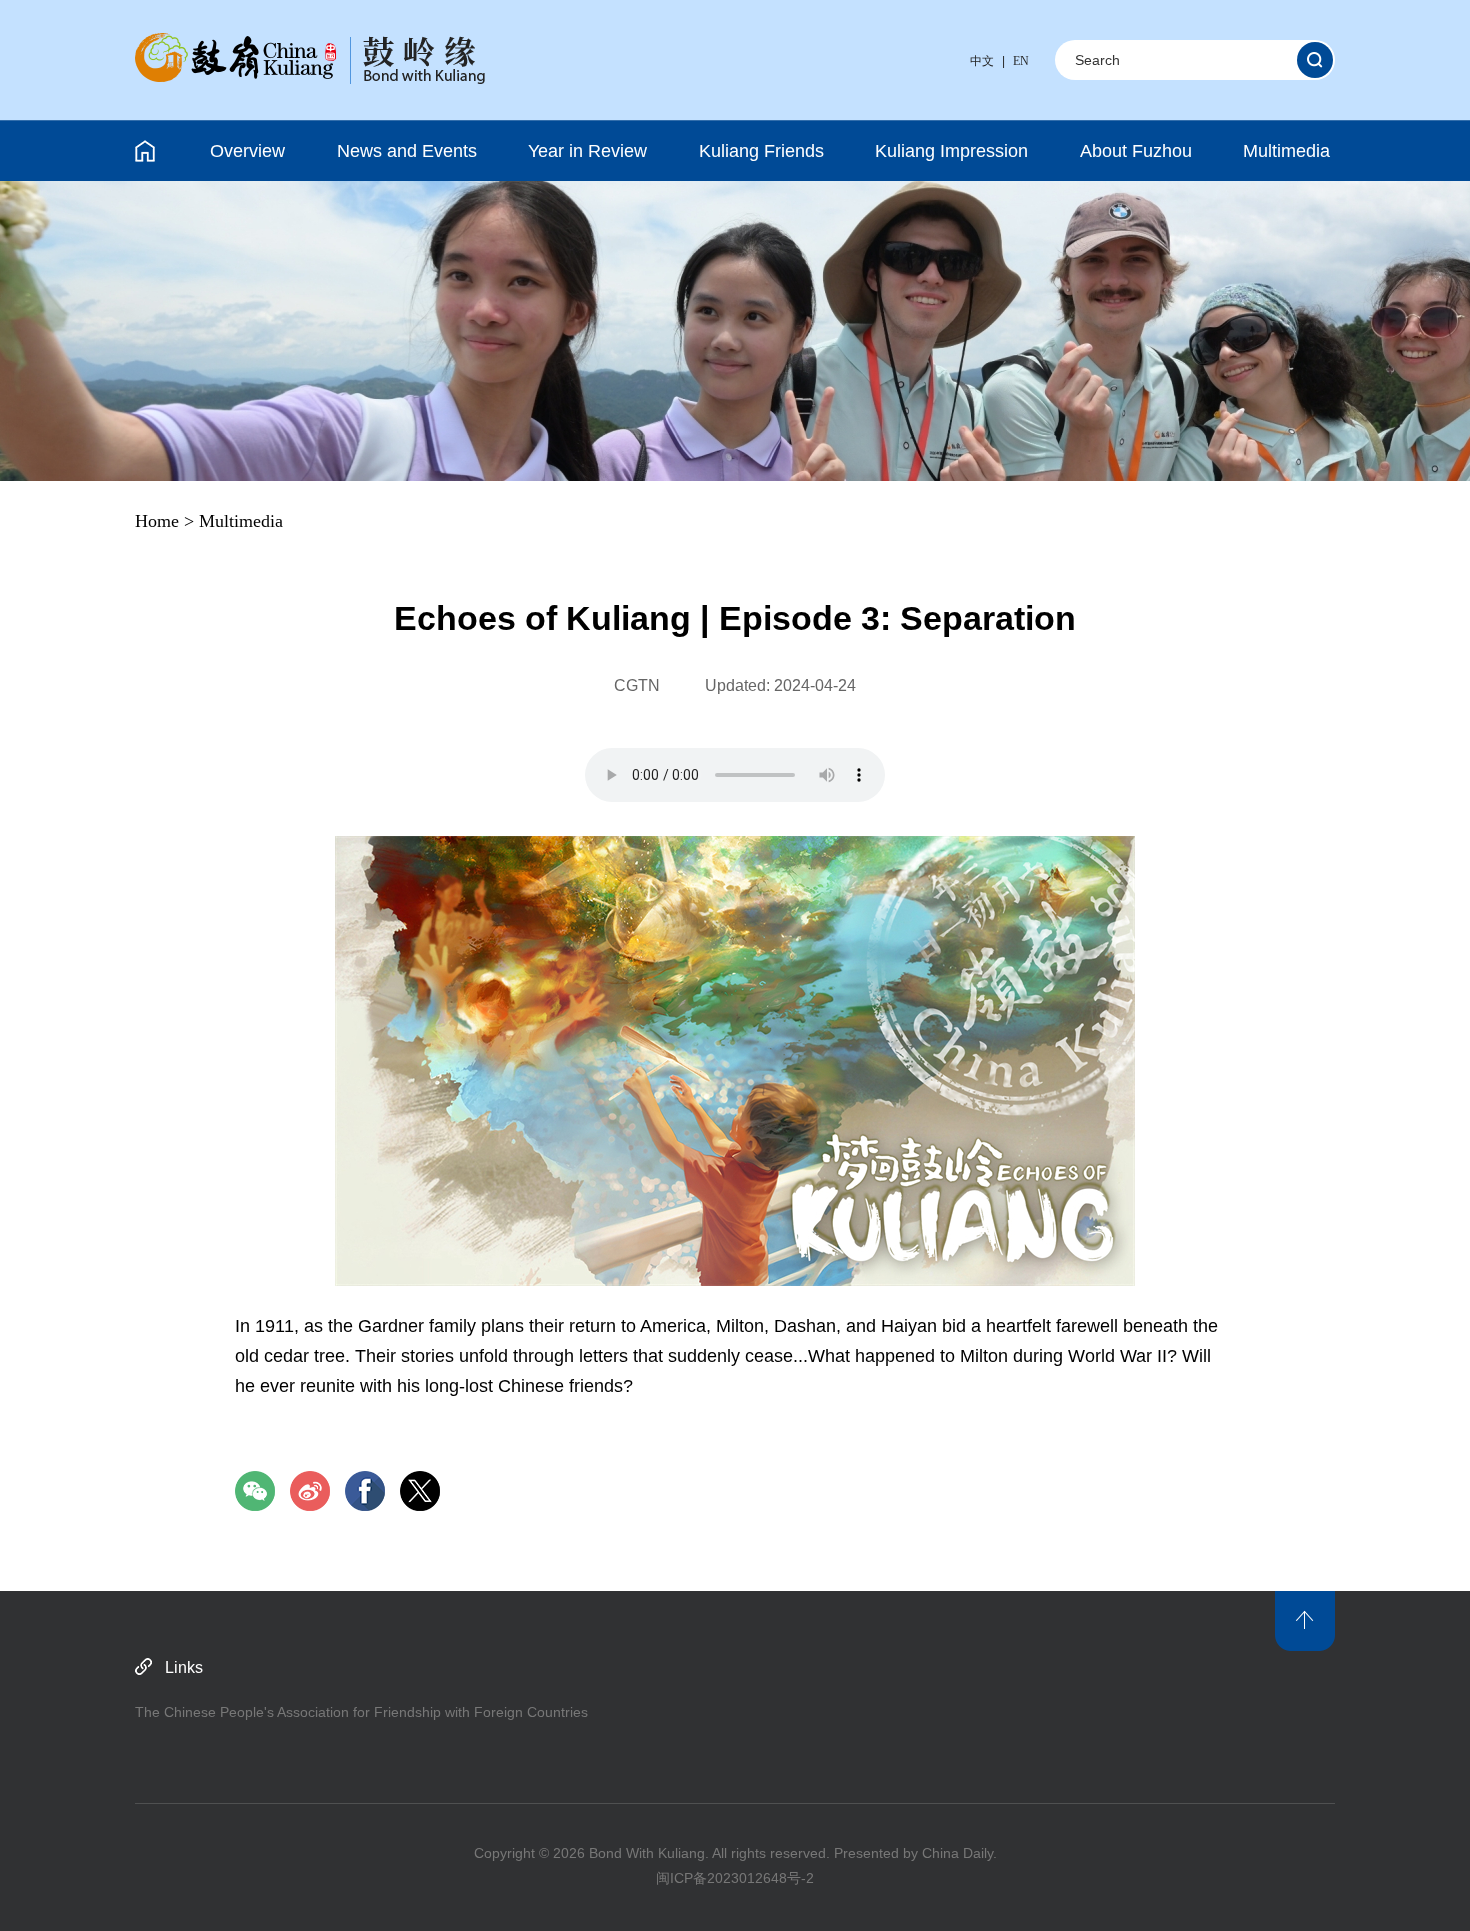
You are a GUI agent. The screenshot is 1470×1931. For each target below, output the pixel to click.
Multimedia (1286, 151)
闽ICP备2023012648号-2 (735, 1878)
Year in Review (587, 151)
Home (157, 521)
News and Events (407, 151)
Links (184, 1667)
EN (1021, 61)
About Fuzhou (1136, 151)
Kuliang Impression (951, 151)
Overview (247, 151)
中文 (982, 61)
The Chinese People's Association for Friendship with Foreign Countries (361, 1712)
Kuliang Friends (761, 151)
